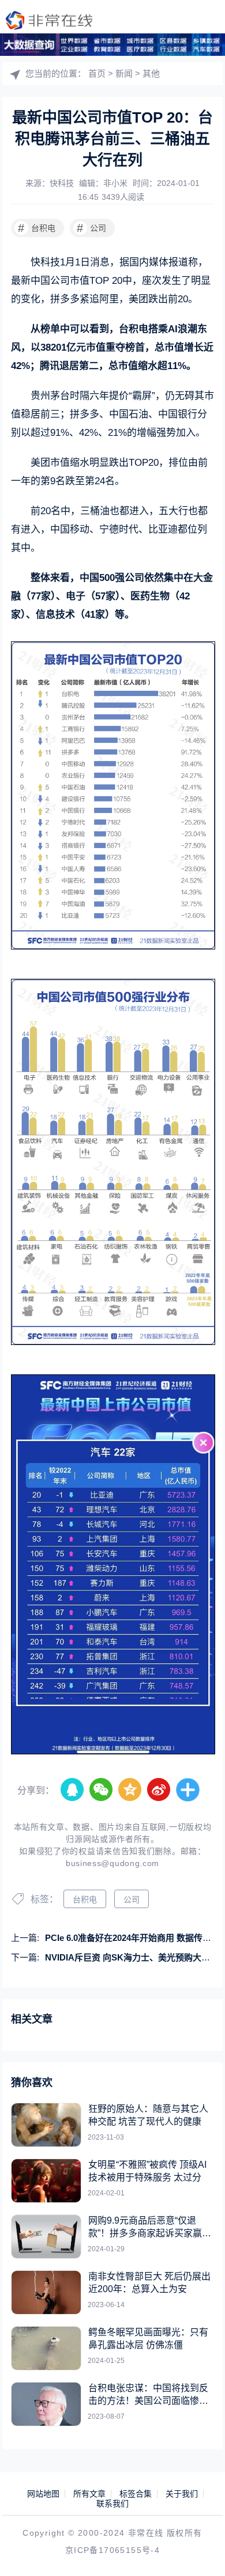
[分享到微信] (102, 1790)
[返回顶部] (200, 2551)
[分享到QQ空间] (130, 1790)
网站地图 (43, 2494)
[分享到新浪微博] (159, 1790)
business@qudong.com (112, 1863)
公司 (91, 228)
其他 (151, 73)
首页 (97, 73)
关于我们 (182, 2494)
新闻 (124, 73)
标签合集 (136, 2494)
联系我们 (112, 2503)
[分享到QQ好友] (73, 1790)
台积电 (37, 228)
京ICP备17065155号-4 (112, 2550)
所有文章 (89, 2494)
